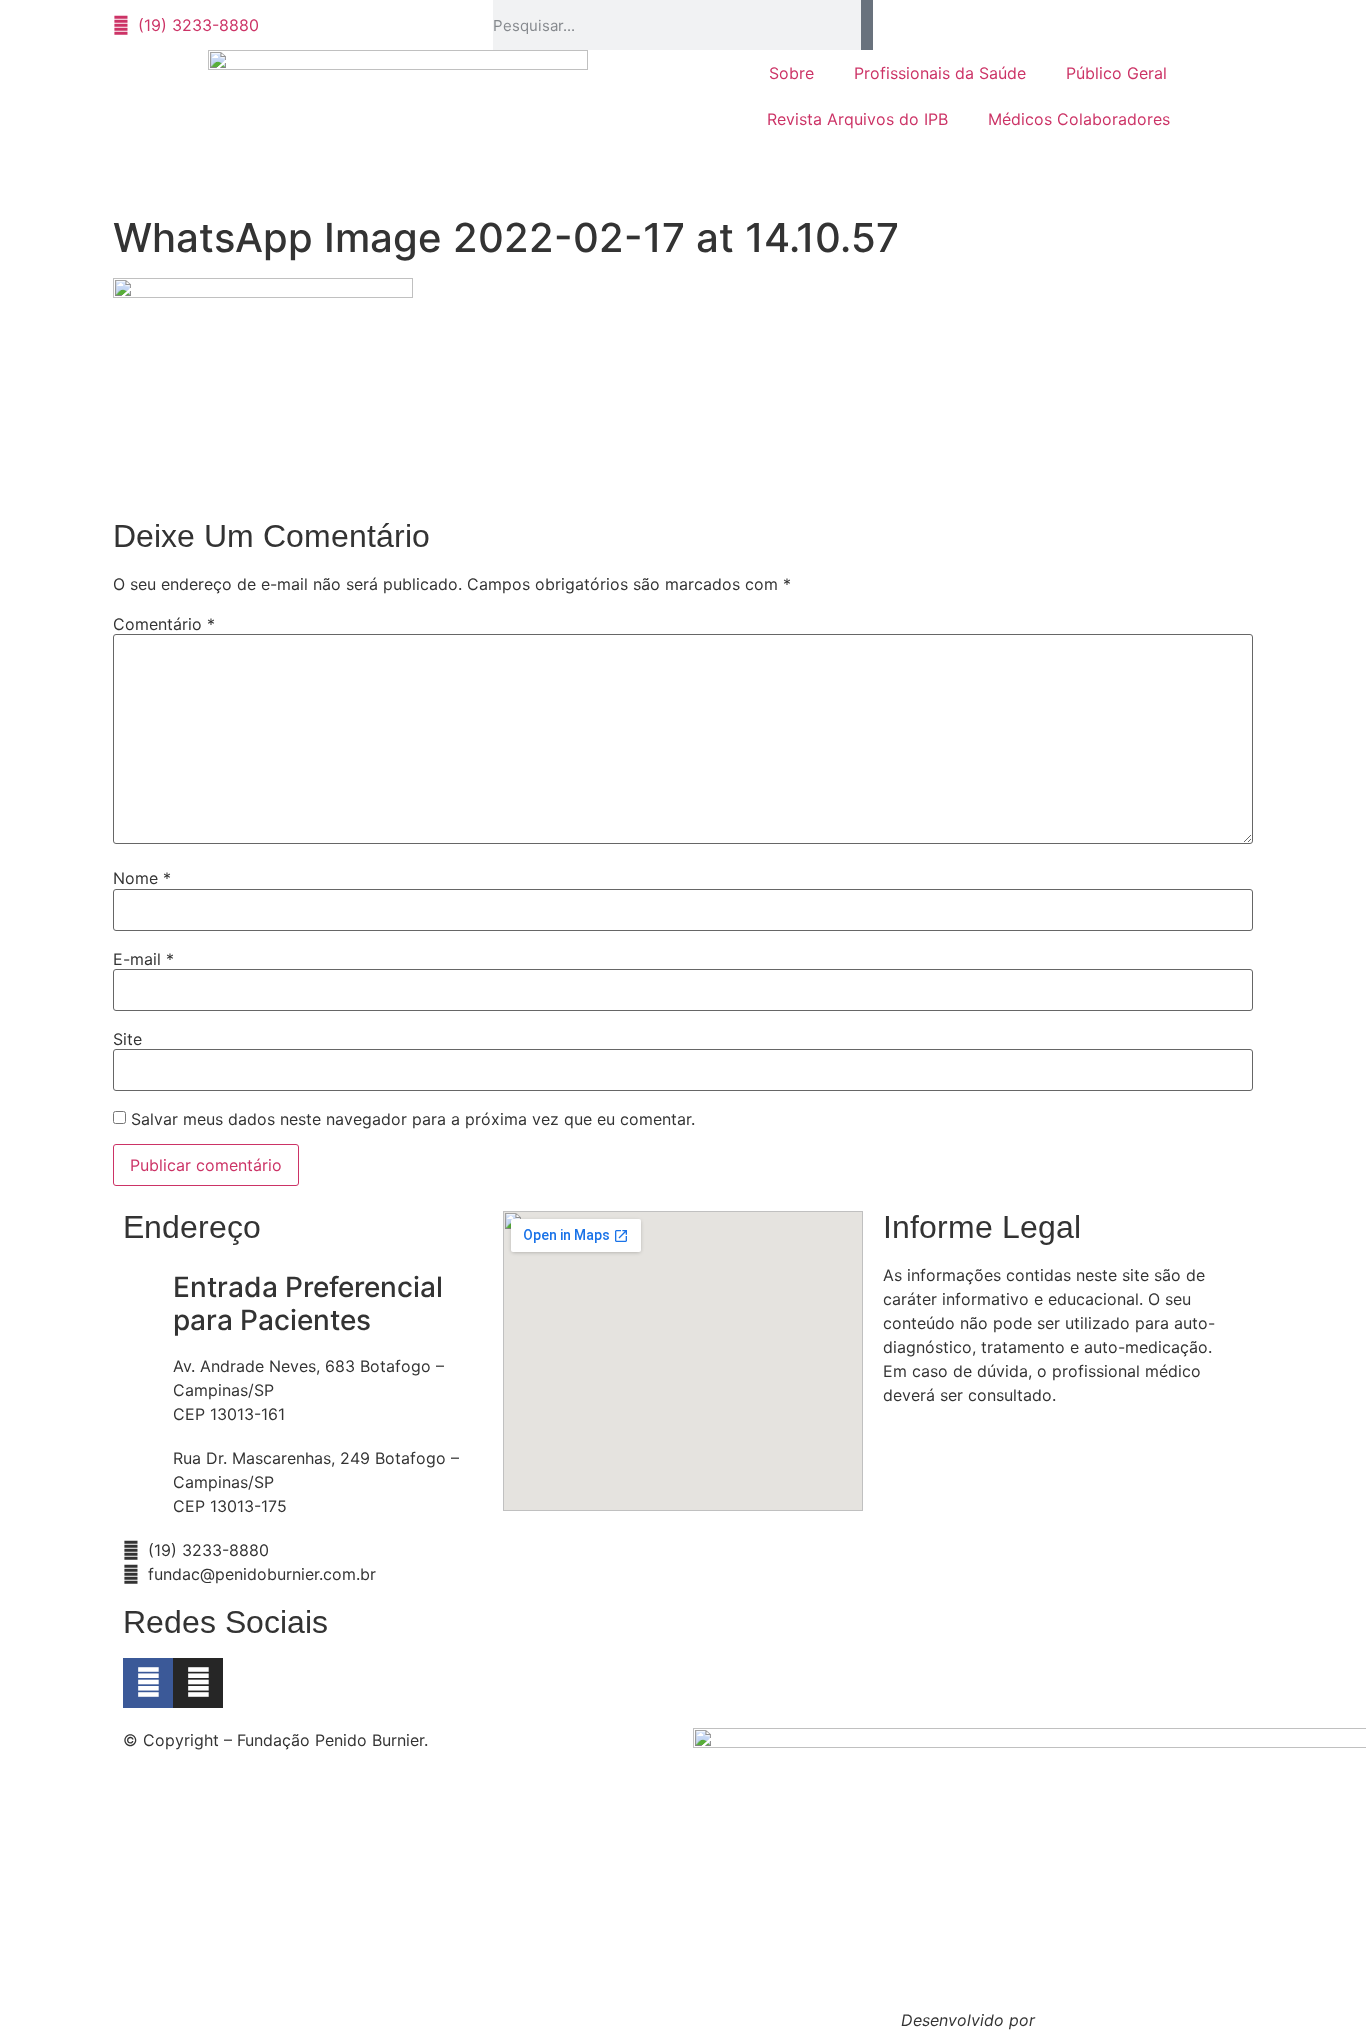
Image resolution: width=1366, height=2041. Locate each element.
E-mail (143, 959)
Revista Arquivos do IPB (857, 119)
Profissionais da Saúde (940, 73)
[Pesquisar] (867, 25)
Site (127, 1039)
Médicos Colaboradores (1079, 119)
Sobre (791, 73)
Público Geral (1116, 73)
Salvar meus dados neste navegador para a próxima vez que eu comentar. (413, 1119)
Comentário (164, 624)
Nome (142, 878)
